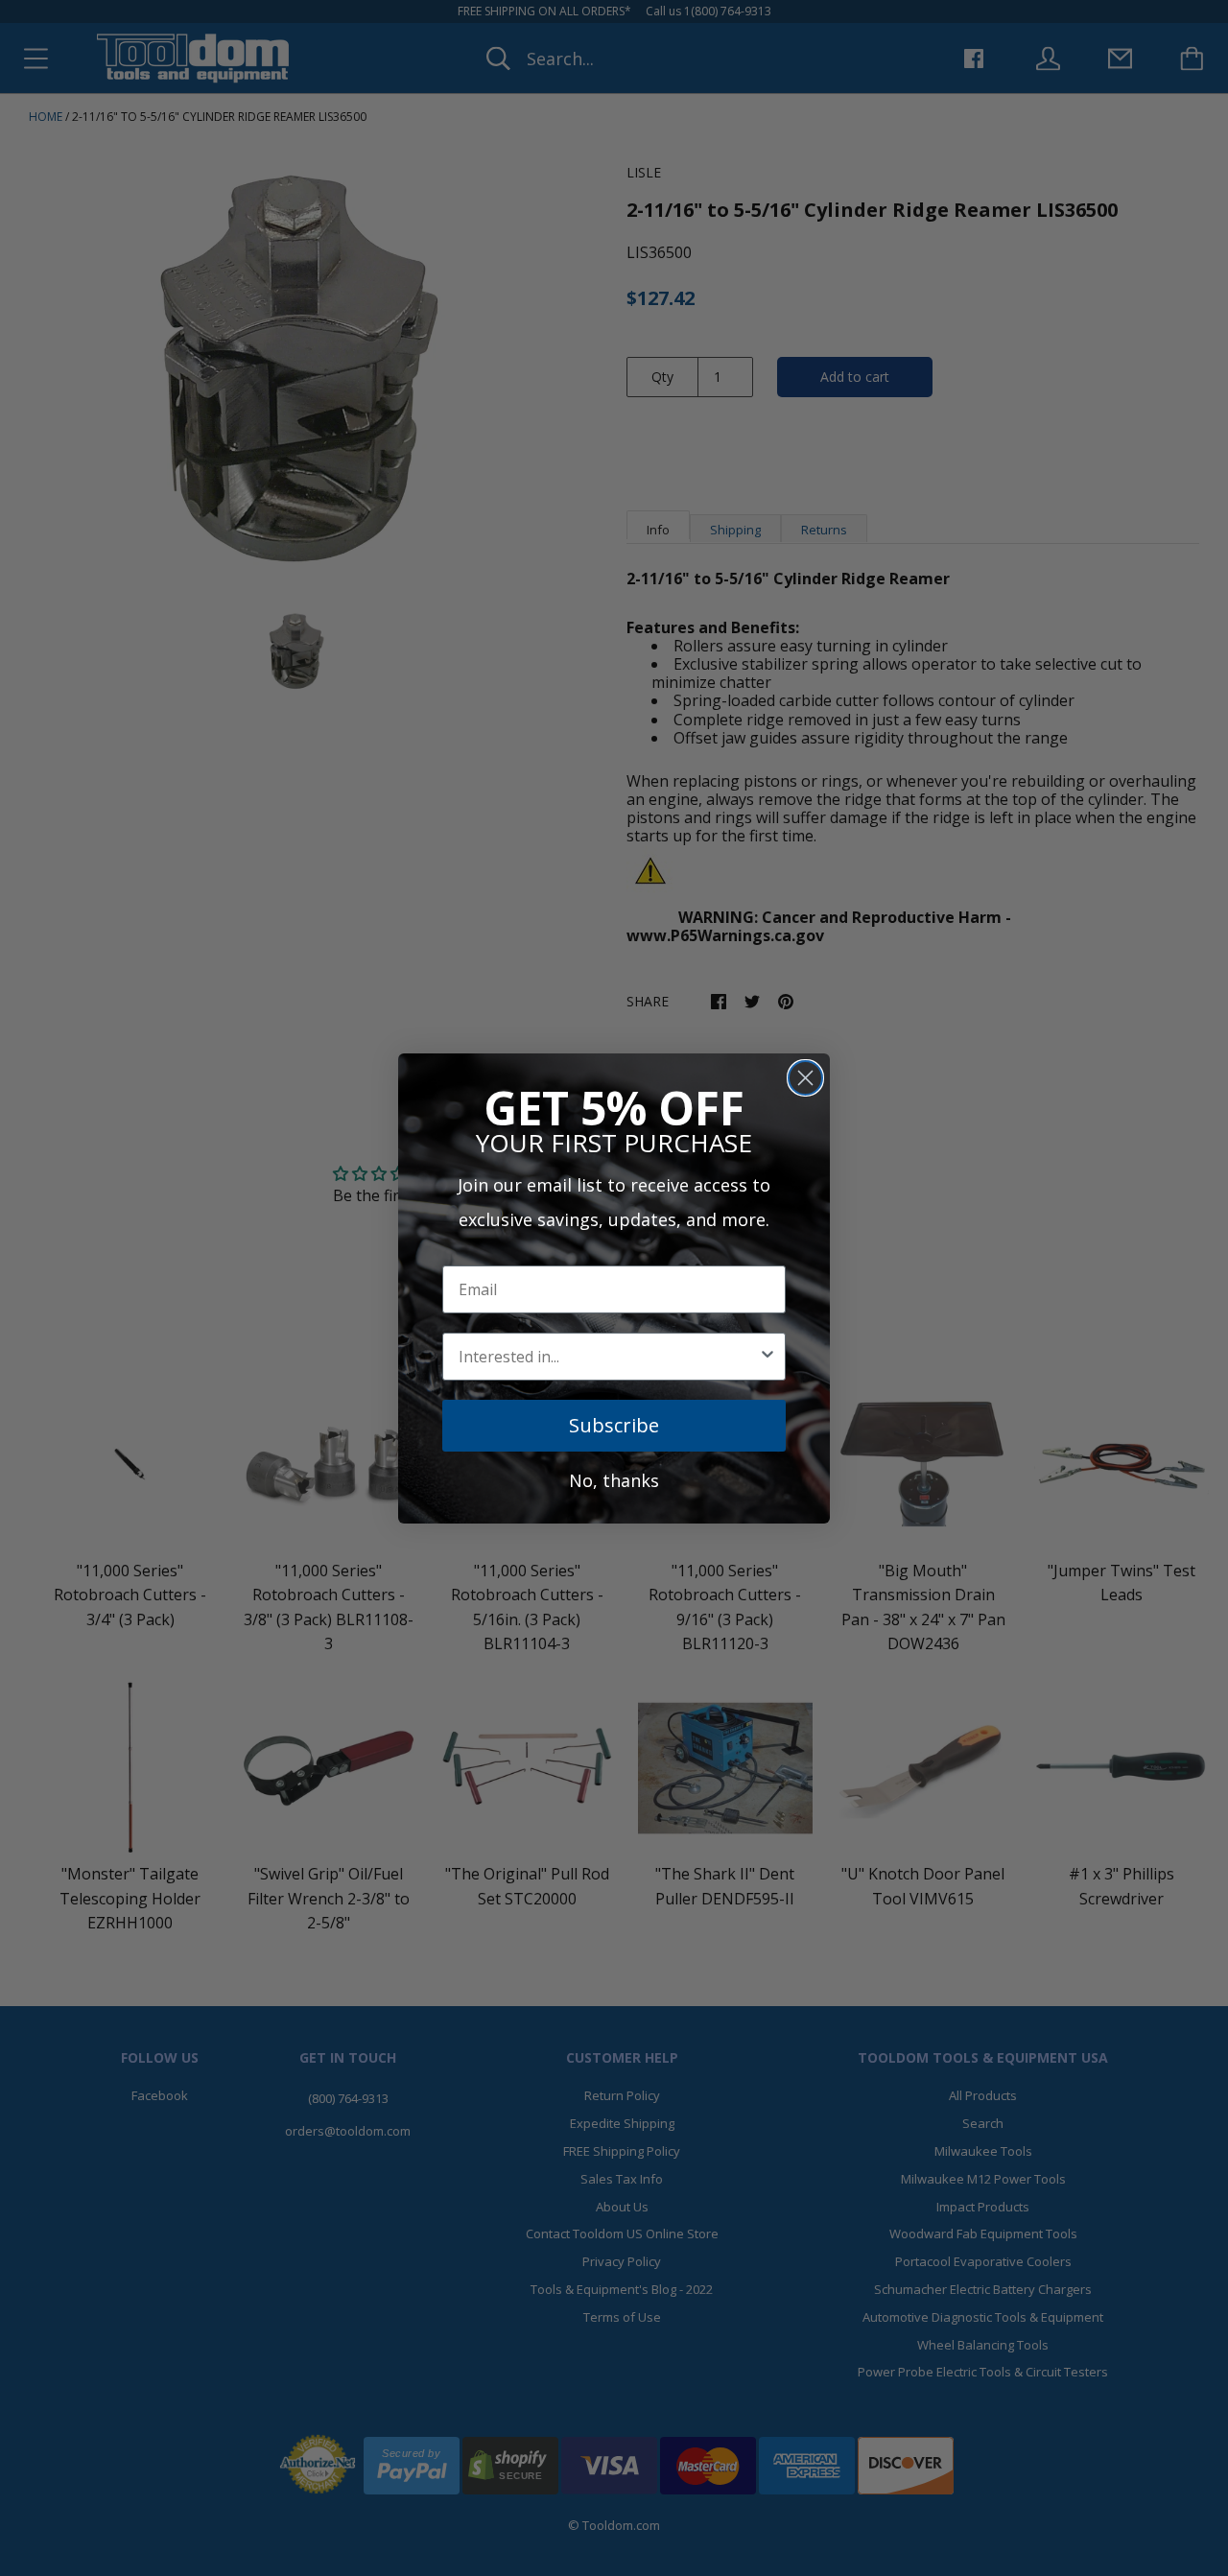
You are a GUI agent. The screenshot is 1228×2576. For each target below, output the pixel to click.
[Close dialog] (805, 1078)
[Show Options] (767, 1357)
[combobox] (608, 1357)
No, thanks (614, 1480)
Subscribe (614, 1425)
